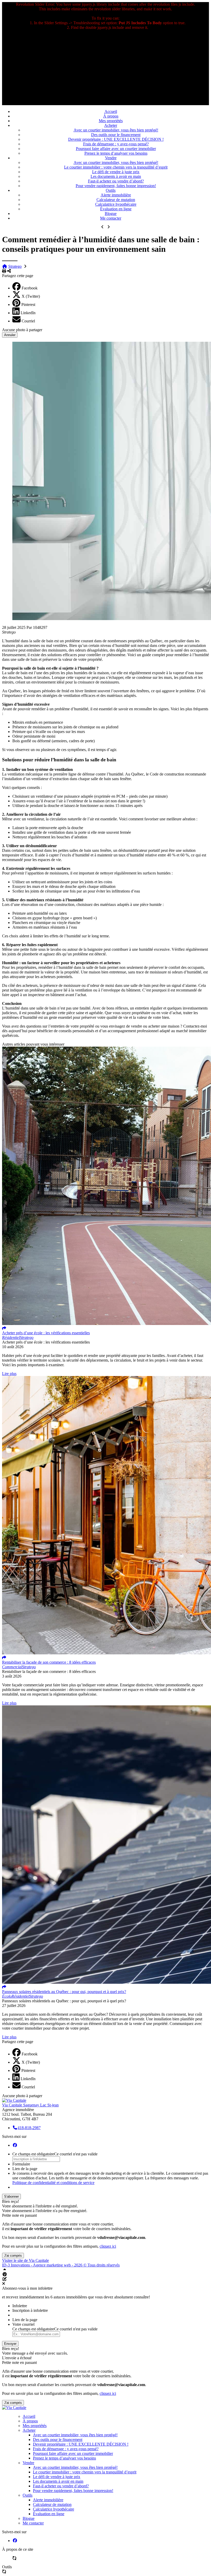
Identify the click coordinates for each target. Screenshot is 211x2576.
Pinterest (28, 305)
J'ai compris (13, 2256)
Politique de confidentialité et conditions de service (53, 2183)
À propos (111, 116)
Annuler (10, 335)
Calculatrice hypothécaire (116, 204)
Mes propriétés (111, 121)
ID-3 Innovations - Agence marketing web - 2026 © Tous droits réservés (61, 2265)
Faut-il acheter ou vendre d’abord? (116, 181)
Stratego (15, 266)
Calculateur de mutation (116, 200)
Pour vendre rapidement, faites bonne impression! (116, 186)
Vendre (111, 158)
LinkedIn (28, 313)
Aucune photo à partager (22, 330)
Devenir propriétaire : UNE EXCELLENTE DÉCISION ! (116, 139)
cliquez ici (108, 2246)
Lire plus (9, 1374)
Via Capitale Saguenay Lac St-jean (30, 2105)
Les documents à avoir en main (116, 176)
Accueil (111, 111)
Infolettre (20, 2306)
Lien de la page (25, 2169)
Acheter (111, 125)
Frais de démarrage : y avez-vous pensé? (116, 144)
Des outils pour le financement (116, 135)
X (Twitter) (31, 296)
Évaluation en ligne (116, 209)
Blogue (111, 214)
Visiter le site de (25, 2260)
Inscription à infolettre (30, 2310)
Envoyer (10, 2344)
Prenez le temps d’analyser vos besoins (116, 153)
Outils (111, 190)
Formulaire (21, 2164)
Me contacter (111, 218)
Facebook (30, 288)
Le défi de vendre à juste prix (116, 172)
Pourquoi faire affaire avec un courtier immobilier (116, 149)
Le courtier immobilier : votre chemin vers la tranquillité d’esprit (116, 167)
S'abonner (11, 2196)
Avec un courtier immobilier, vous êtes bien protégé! (116, 130)
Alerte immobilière (116, 195)
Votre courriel (23, 2324)
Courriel (28, 321)
